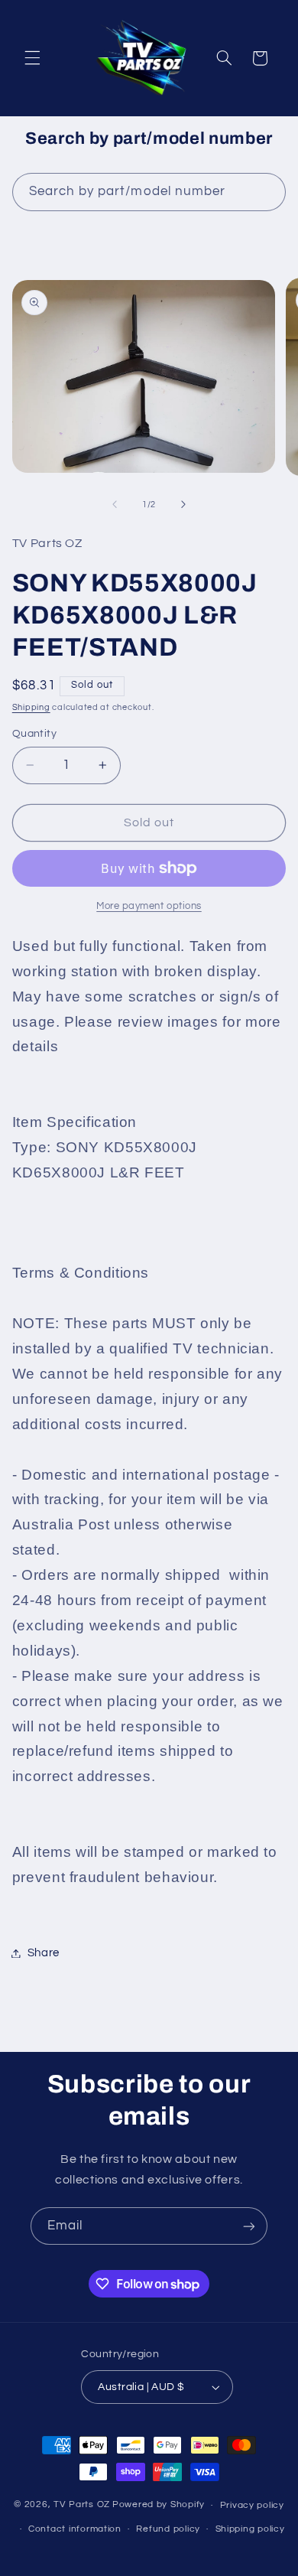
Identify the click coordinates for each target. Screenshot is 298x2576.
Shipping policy (250, 2529)
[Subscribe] (249, 2226)
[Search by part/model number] (267, 191)
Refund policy (168, 2529)
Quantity (34, 734)
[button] (32, 58)
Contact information (75, 2529)
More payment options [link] (149, 906)
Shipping (31, 707)
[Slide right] (183, 504)
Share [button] (44, 1953)
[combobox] (149, 192)
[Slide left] (115, 504)
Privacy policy (252, 2505)
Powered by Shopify (159, 2505)
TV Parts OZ (82, 2505)
